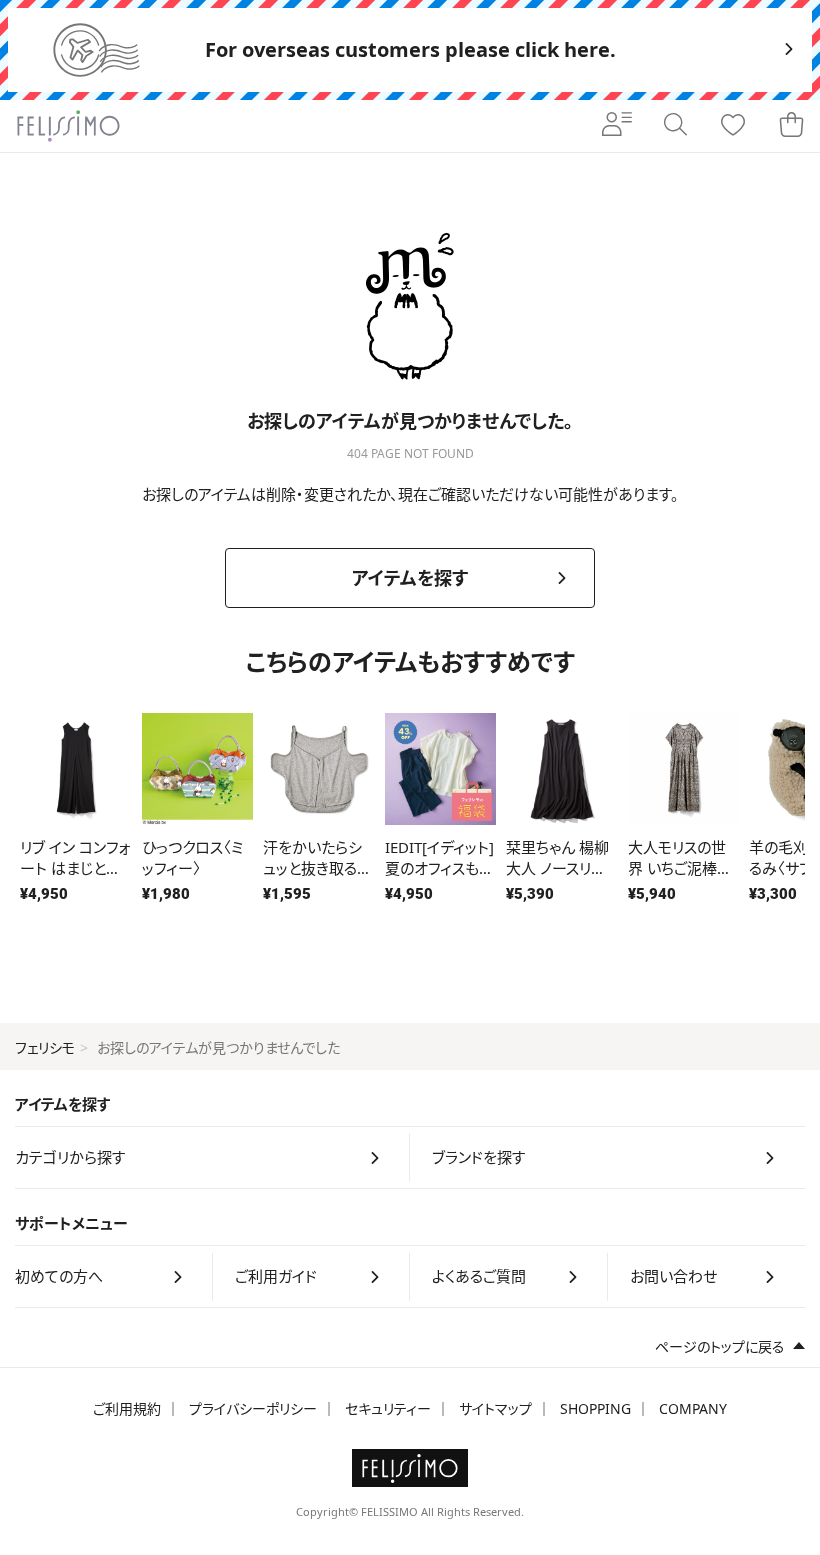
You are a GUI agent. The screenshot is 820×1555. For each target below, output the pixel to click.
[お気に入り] (733, 126)
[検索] (675, 126)
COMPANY (693, 1408)
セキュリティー (388, 1408)
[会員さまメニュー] (617, 126)
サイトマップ (495, 1408)
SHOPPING (595, 1408)
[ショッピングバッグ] (791, 126)
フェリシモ (45, 1047)
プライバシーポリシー (253, 1408)
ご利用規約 (127, 1408)
